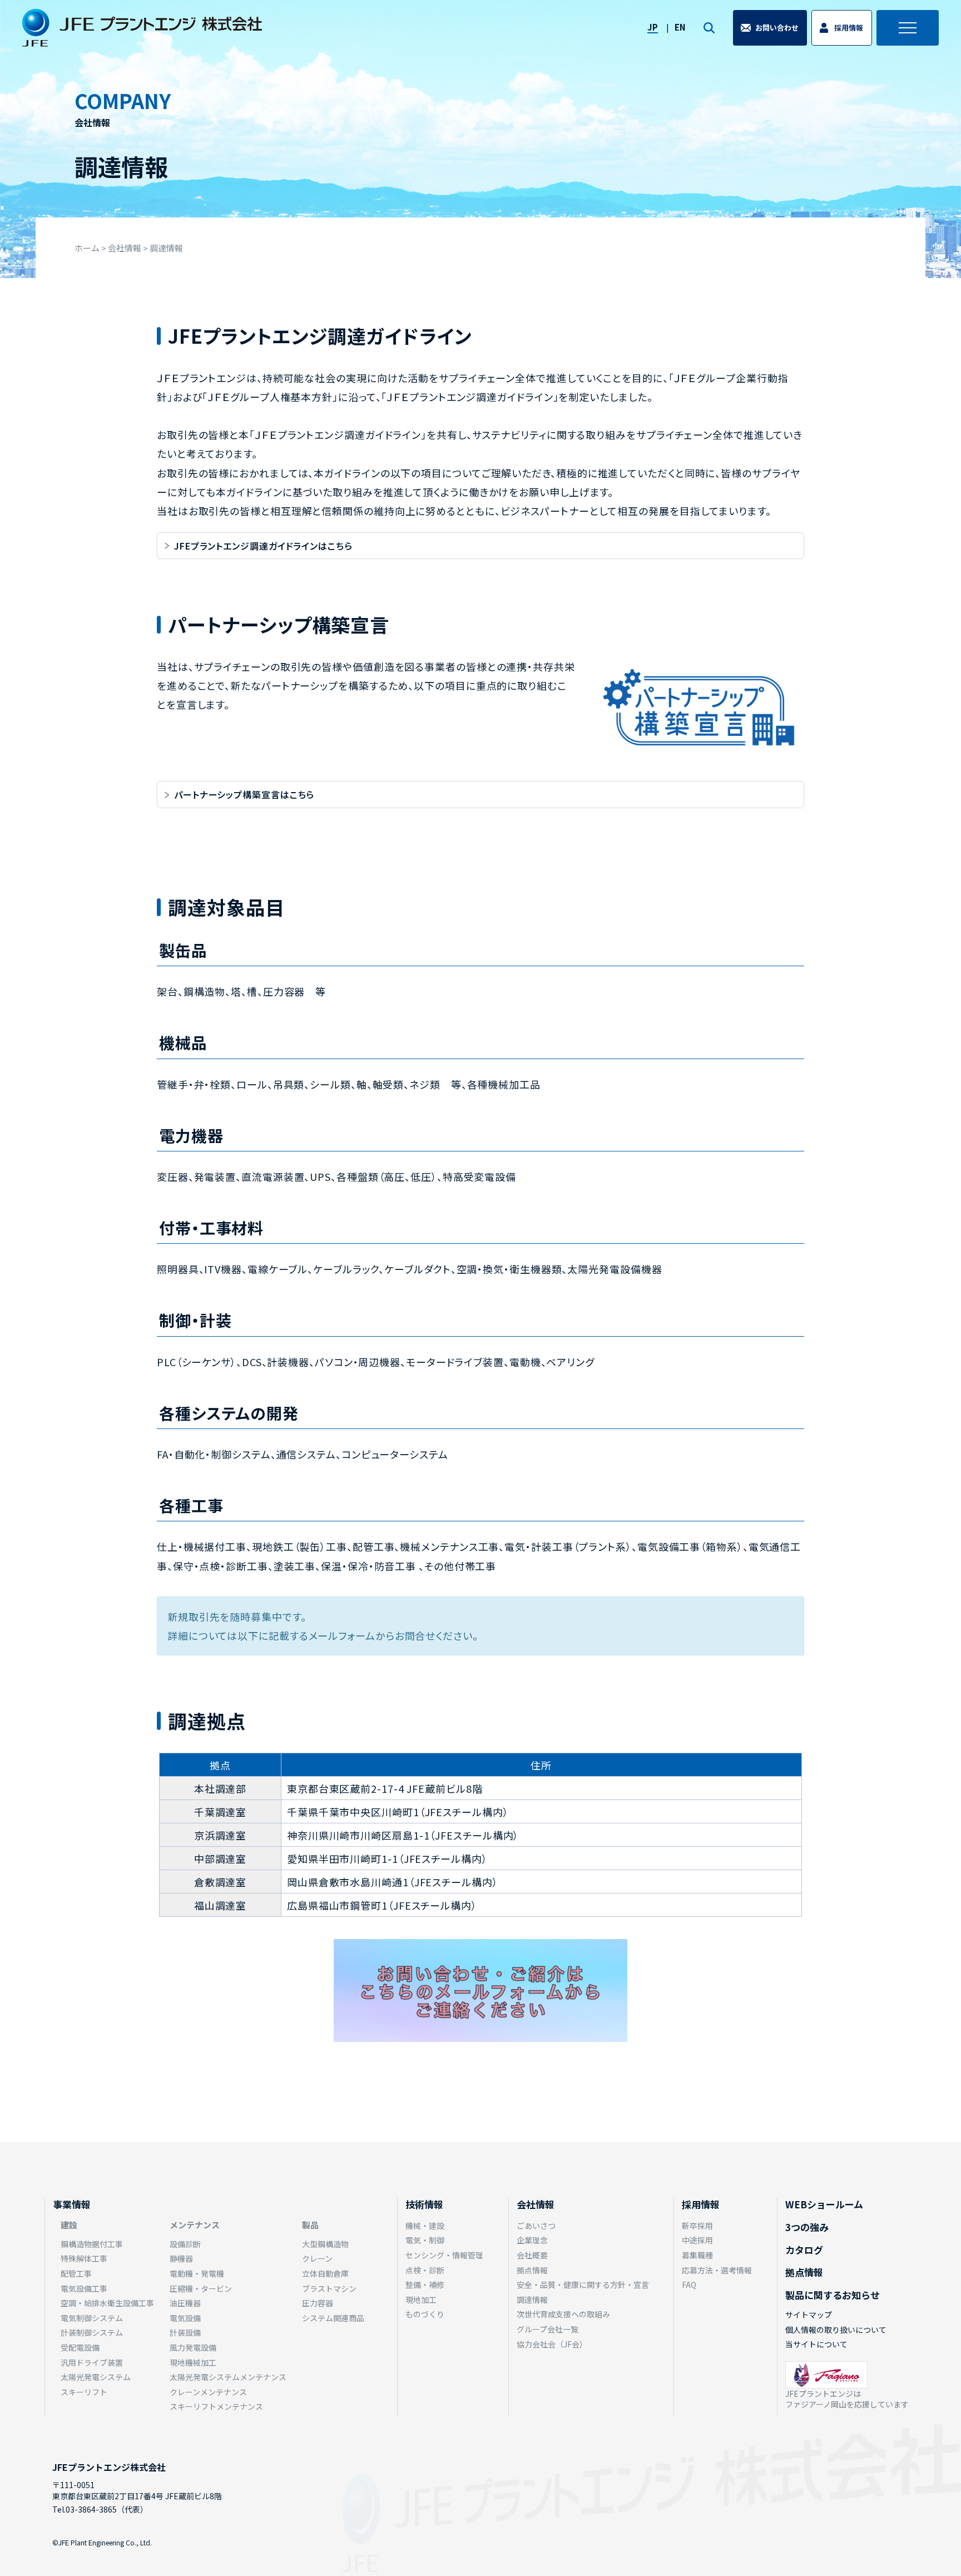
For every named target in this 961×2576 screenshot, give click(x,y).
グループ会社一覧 (548, 2329)
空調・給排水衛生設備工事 (107, 2303)
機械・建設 (425, 2226)
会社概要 (532, 2255)
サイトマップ (809, 2315)
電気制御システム (92, 2318)
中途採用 (697, 2240)
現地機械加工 (193, 2362)
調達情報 (532, 2300)
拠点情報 (532, 2270)
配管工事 (76, 2273)
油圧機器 (185, 2303)
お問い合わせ (777, 28)
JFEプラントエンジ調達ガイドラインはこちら (268, 546)
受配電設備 (80, 2347)
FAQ (689, 2285)
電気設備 (185, 2318)
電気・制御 (425, 2240)
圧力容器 (318, 2303)
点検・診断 (425, 2270)
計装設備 (185, 2332)
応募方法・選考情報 (717, 2270)
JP (653, 27)
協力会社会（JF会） (552, 2344)
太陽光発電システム (96, 2377)
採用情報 (849, 28)
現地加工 (421, 2300)
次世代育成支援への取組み (563, 2314)
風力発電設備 (193, 2347)
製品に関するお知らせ (833, 2295)
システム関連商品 (333, 2318)
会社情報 (536, 2204)
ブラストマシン (329, 2288)
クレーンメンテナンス (208, 2392)
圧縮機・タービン (201, 2288)
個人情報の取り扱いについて (836, 2330)
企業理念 (532, 2240)
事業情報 (72, 2204)
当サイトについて (816, 2344)
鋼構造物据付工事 (92, 2244)
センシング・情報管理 (444, 2255)
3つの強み (807, 2227)
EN (680, 27)
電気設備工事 (84, 2288)
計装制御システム (92, 2332)
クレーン (317, 2258)
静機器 (181, 2258)
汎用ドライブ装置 (92, 2362)
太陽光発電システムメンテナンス (228, 2377)
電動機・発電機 (197, 2273)
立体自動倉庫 (325, 2273)
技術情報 (424, 2204)
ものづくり (425, 2314)
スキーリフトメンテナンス (216, 2406)
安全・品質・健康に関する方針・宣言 (583, 2285)
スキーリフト (84, 2392)
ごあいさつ (536, 2226)
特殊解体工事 (84, 2258)
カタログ (804, 2250)
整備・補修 (425, 2285)
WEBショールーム (824, 2204)
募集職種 (697, 2255)
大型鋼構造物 (325, 2244)
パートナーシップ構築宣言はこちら (244, 794)
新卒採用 (697, 2226)
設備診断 (185, 2244)
